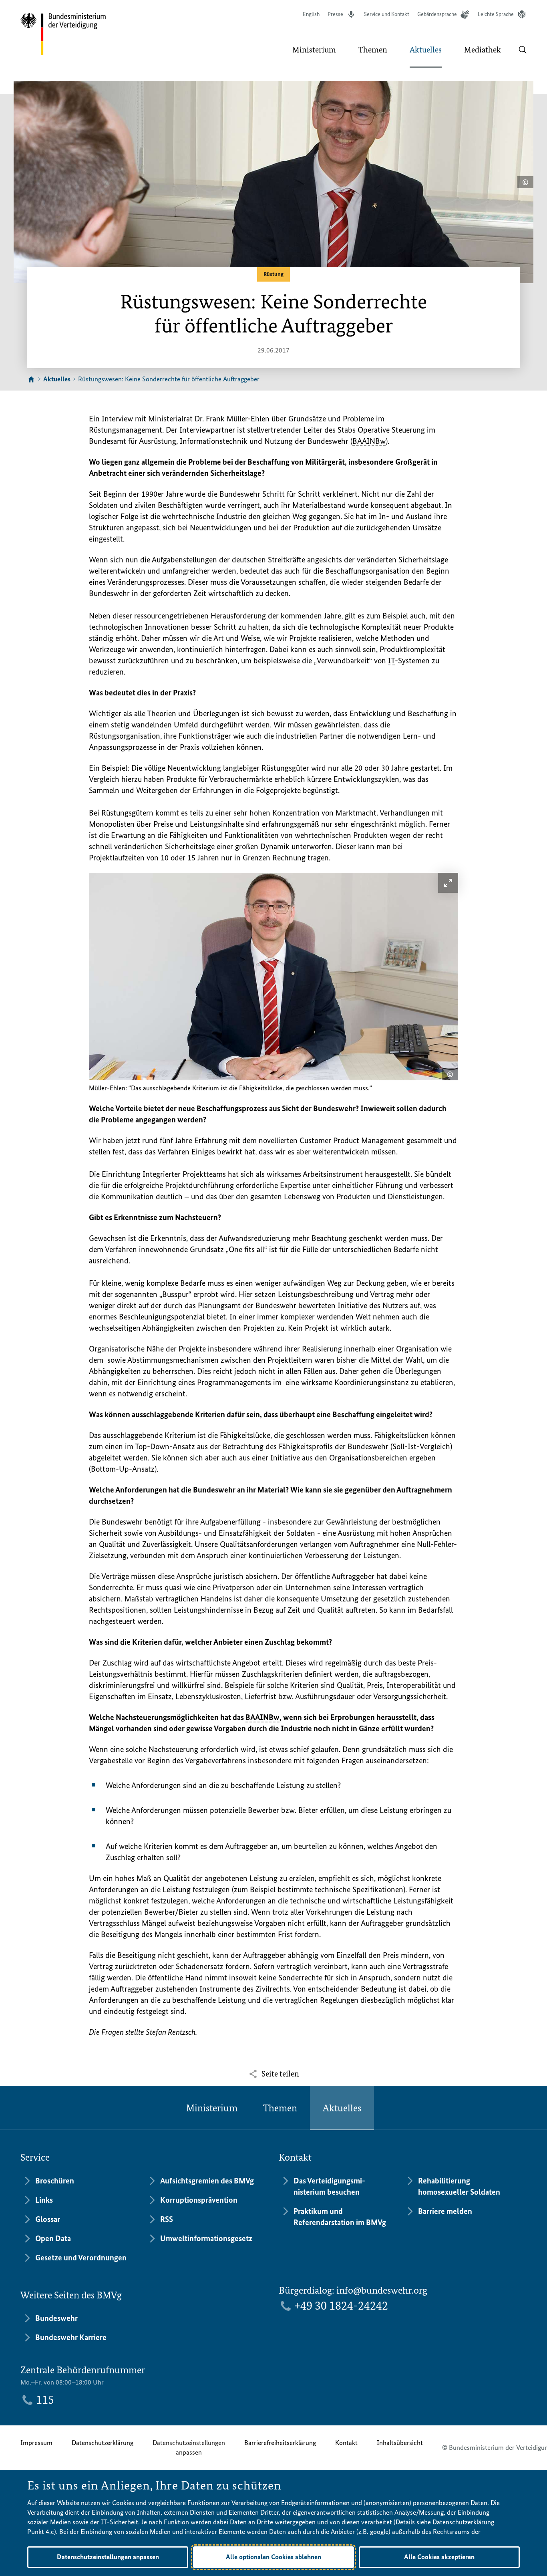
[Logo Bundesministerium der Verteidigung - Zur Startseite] (64, 34)
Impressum (36, 2443)
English (311, 14)
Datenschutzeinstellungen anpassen (189, 2447)
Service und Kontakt (387, 14)
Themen (280, 2108)
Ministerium (212, 2108)
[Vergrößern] (448, 883)
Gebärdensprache (437, 14)
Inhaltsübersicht (400, 2443)
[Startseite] (31, 380)
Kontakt (346, 2443)
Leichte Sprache (496, 14)
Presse (335, 14)
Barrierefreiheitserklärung (280, 2443)
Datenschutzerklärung (103, 2443)
